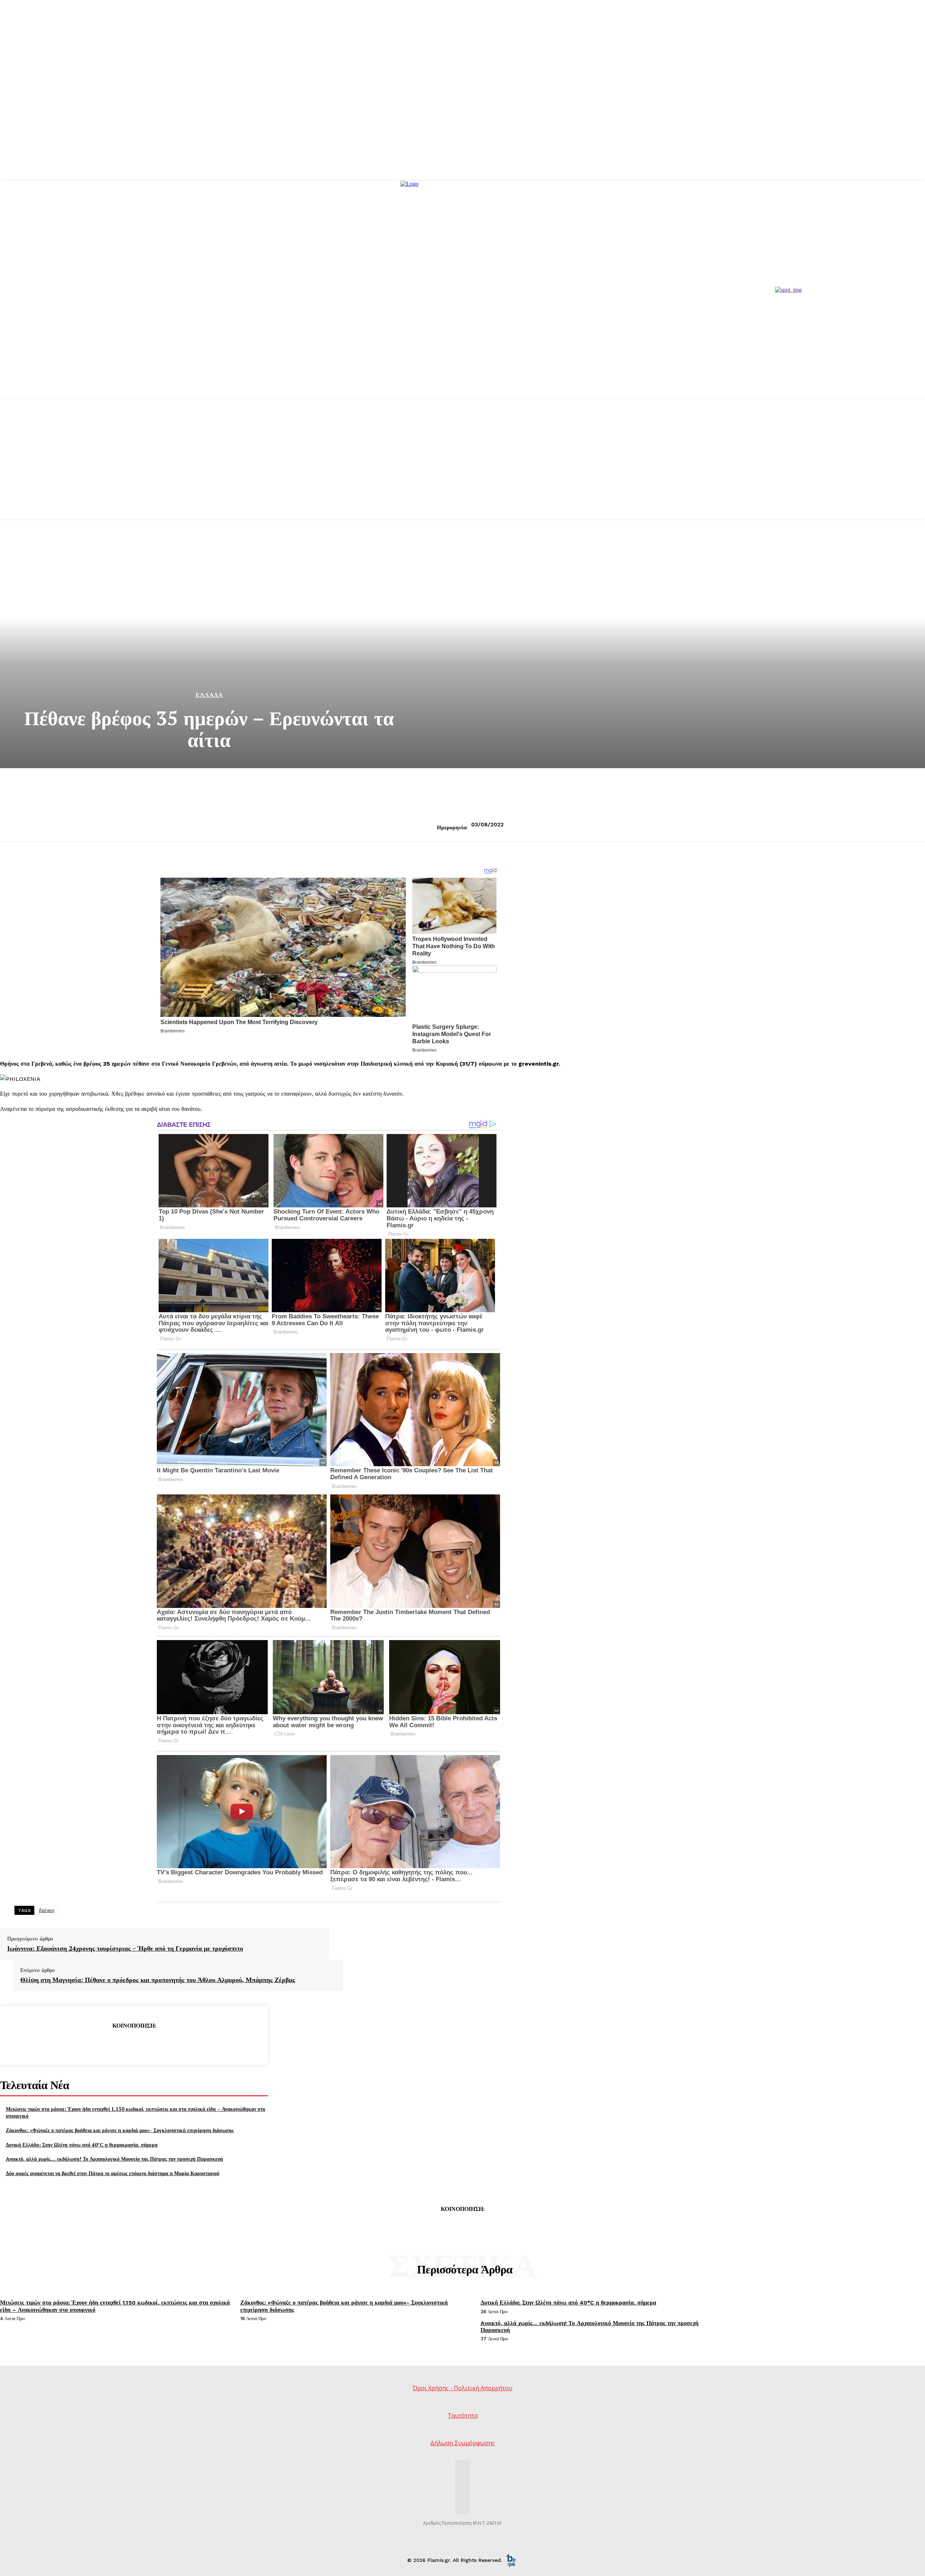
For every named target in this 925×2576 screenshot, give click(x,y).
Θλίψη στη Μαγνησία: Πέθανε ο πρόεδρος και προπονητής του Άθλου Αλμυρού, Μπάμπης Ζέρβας (158, 1980)
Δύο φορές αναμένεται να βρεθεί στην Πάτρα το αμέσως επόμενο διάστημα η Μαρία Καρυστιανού (113, 2173)
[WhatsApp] (160, 2044)
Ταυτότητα (463, 2415)
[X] (108, 2044)
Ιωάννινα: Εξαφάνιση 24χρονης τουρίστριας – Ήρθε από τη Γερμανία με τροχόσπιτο (125, 1948)
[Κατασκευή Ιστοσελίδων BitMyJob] (511, 2560)
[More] (186, 2044)
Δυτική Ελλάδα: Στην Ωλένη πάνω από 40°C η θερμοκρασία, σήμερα (82, 2145)
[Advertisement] (462, 468)
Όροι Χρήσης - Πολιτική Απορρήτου (462, 2388)
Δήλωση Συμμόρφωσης (463, 2443)
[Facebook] (82, 2044)
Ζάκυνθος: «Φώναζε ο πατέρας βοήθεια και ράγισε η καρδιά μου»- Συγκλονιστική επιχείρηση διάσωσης (120, 2130)
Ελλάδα (209, 695)
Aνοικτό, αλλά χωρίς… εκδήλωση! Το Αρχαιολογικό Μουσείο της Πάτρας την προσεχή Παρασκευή (114, 2159)
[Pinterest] (134, 2044)
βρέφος (47, 1910)
